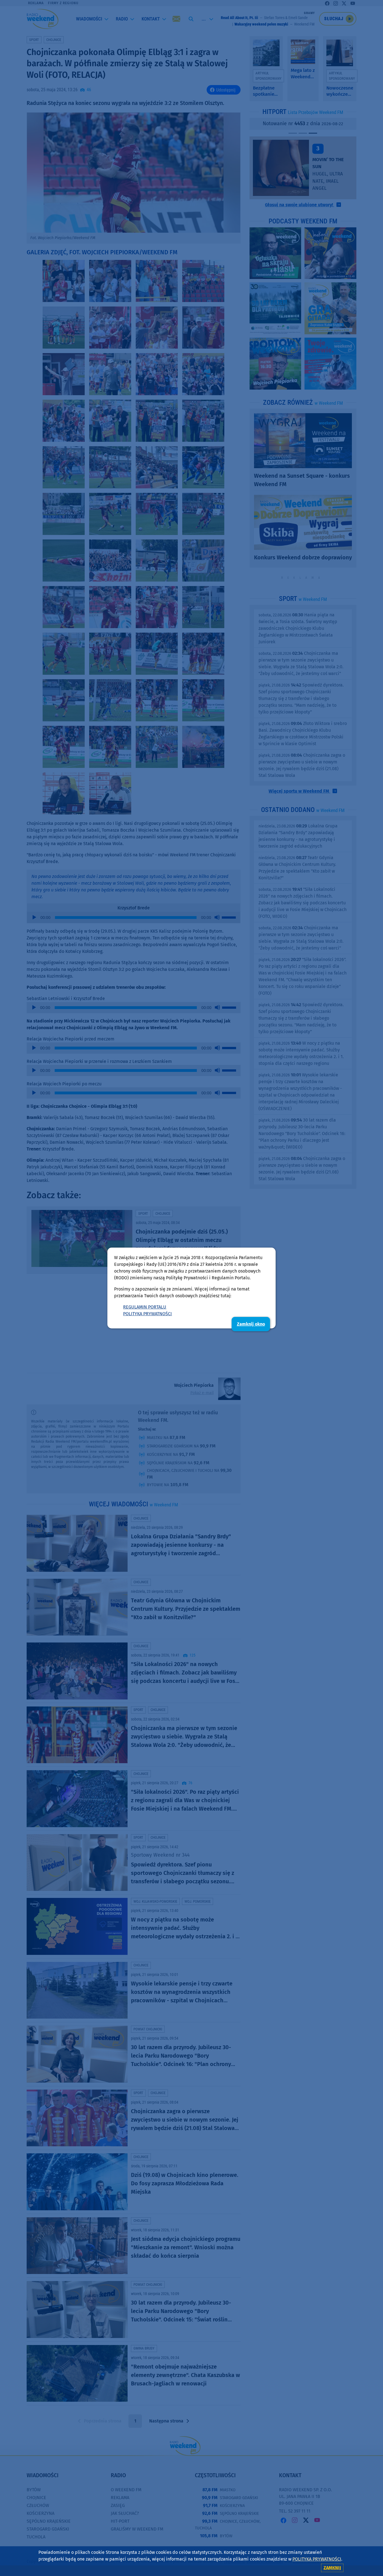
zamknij (332, 2568)
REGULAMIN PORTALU (145, 1307)
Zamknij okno (251, 1324)
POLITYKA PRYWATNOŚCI (147, 1314)
